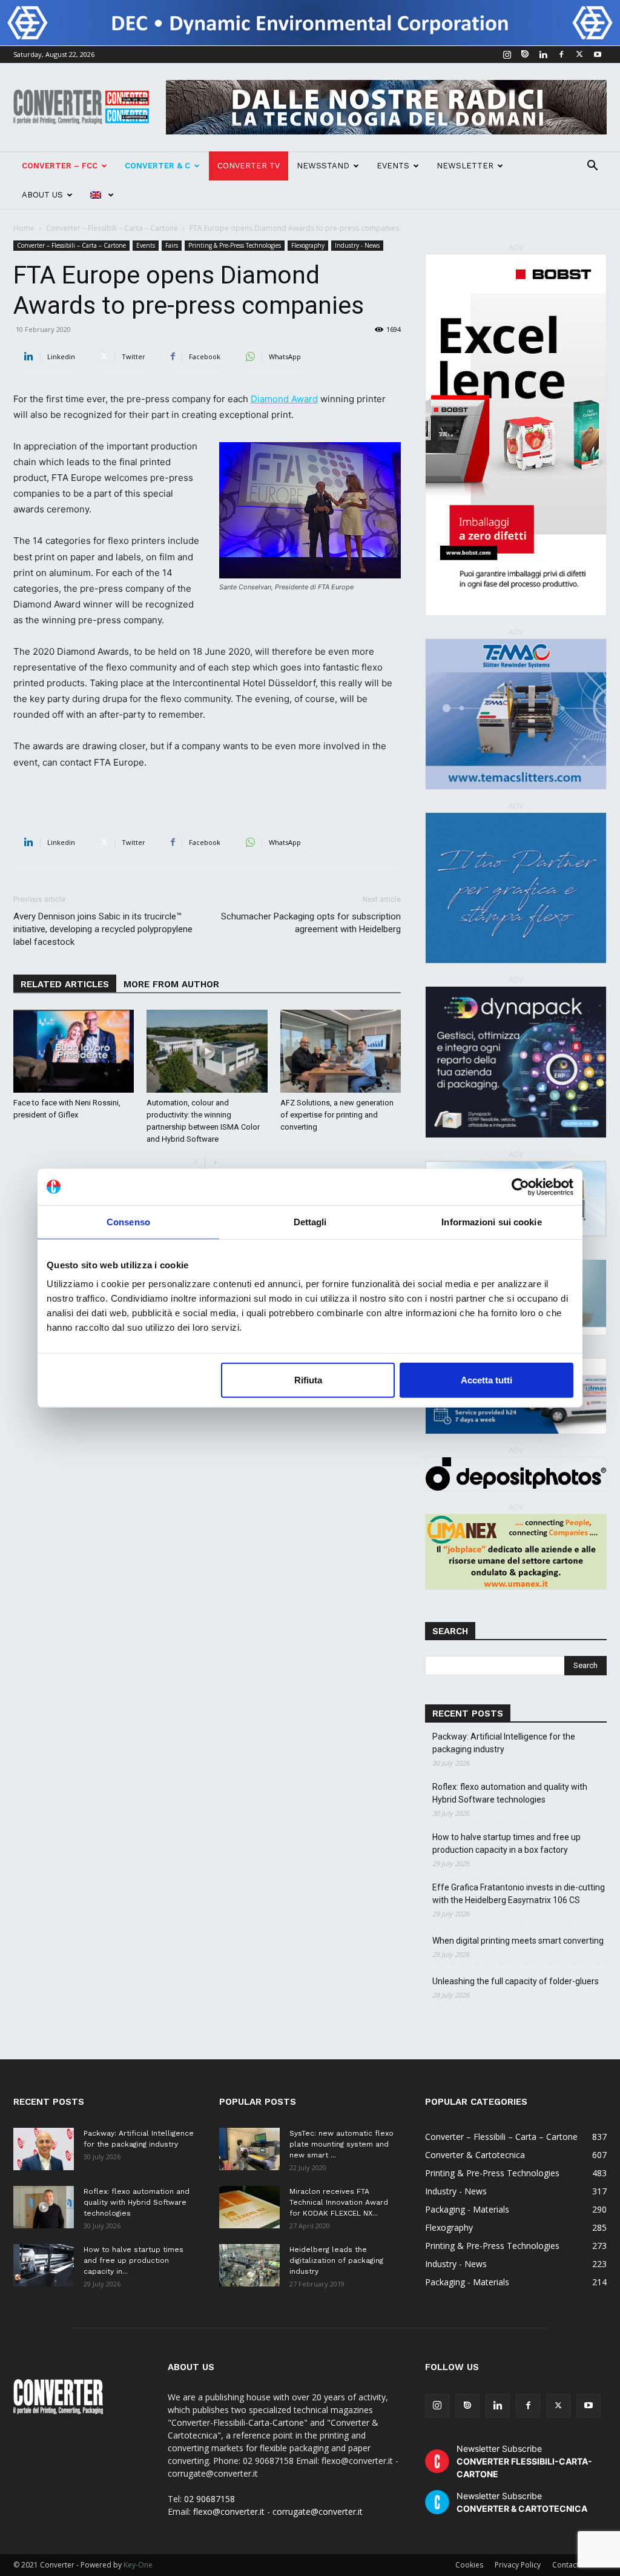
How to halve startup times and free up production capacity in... (134, 2260)
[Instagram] (507, 55)
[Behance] (525, 55)
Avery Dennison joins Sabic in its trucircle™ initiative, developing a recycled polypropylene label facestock (103, 929)
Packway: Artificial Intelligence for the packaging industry (504, 1743)
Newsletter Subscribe (524, 2461)
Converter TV (249, 166)
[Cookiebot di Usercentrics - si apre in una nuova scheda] (520, 1187)
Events (393, 166)
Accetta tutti (486, 1380)
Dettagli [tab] (310, 1221)
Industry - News (357, 245)
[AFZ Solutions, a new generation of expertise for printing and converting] (341, 1051)
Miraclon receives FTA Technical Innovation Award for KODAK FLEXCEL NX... (339, 2202)
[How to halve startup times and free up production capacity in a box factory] (44, 2265)
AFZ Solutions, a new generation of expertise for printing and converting (337, 1115)
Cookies (469, 2565)
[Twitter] (579, 55)
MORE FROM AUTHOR (171, 984)
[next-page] (215, 1163)
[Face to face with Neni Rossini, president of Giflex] (74, 1051)
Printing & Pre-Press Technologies (235, 245)
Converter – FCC (60, 166)
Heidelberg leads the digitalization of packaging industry (336, 2260)
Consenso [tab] (128, 1221)
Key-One (138, 2565)
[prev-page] (195, 1163)
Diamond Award (284, 399)
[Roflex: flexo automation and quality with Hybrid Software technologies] (44, 2207)
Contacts (567, 2565)
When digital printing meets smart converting (518, 1941)
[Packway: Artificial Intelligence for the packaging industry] (44, 2149)
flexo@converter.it (229, 2511)
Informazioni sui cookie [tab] (491, 1221)
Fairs (172, 245)
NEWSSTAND (323, 166)
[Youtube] (598, 55)
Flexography (308, 245)
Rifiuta (308, 1380)
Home (24, 228)
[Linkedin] (543, 55)
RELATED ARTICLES (65, 984)
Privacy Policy (518, 2565)
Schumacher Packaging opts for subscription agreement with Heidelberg (311, 923)
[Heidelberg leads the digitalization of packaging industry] (249, 2265)
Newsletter (465, 166)
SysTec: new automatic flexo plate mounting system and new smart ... (341, 2144)
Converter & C (157, 166)
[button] (592, 167)
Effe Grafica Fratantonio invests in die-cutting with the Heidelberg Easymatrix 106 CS (519, 1894)
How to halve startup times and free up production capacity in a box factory (506, 1843)
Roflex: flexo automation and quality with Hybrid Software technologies (510, 1793)
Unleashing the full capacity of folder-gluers (516, 1981)
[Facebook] (561, 55)
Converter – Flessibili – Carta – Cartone (112, 228)
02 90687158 (209, 2499)
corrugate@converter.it (318, 2511)
